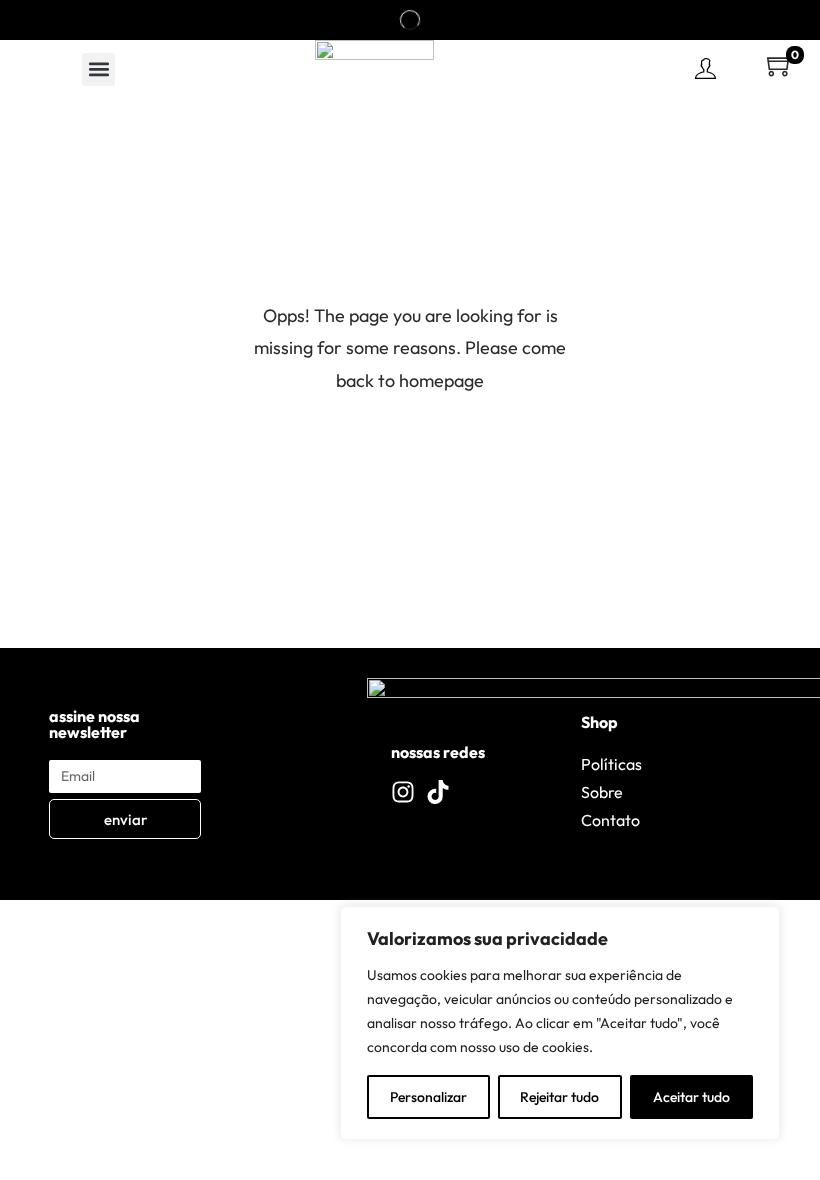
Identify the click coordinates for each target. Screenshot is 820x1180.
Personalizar (428, 1097)
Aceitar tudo (691, 1097)
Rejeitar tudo (559, 1097)
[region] (560, 1023)
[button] (98, 69)
